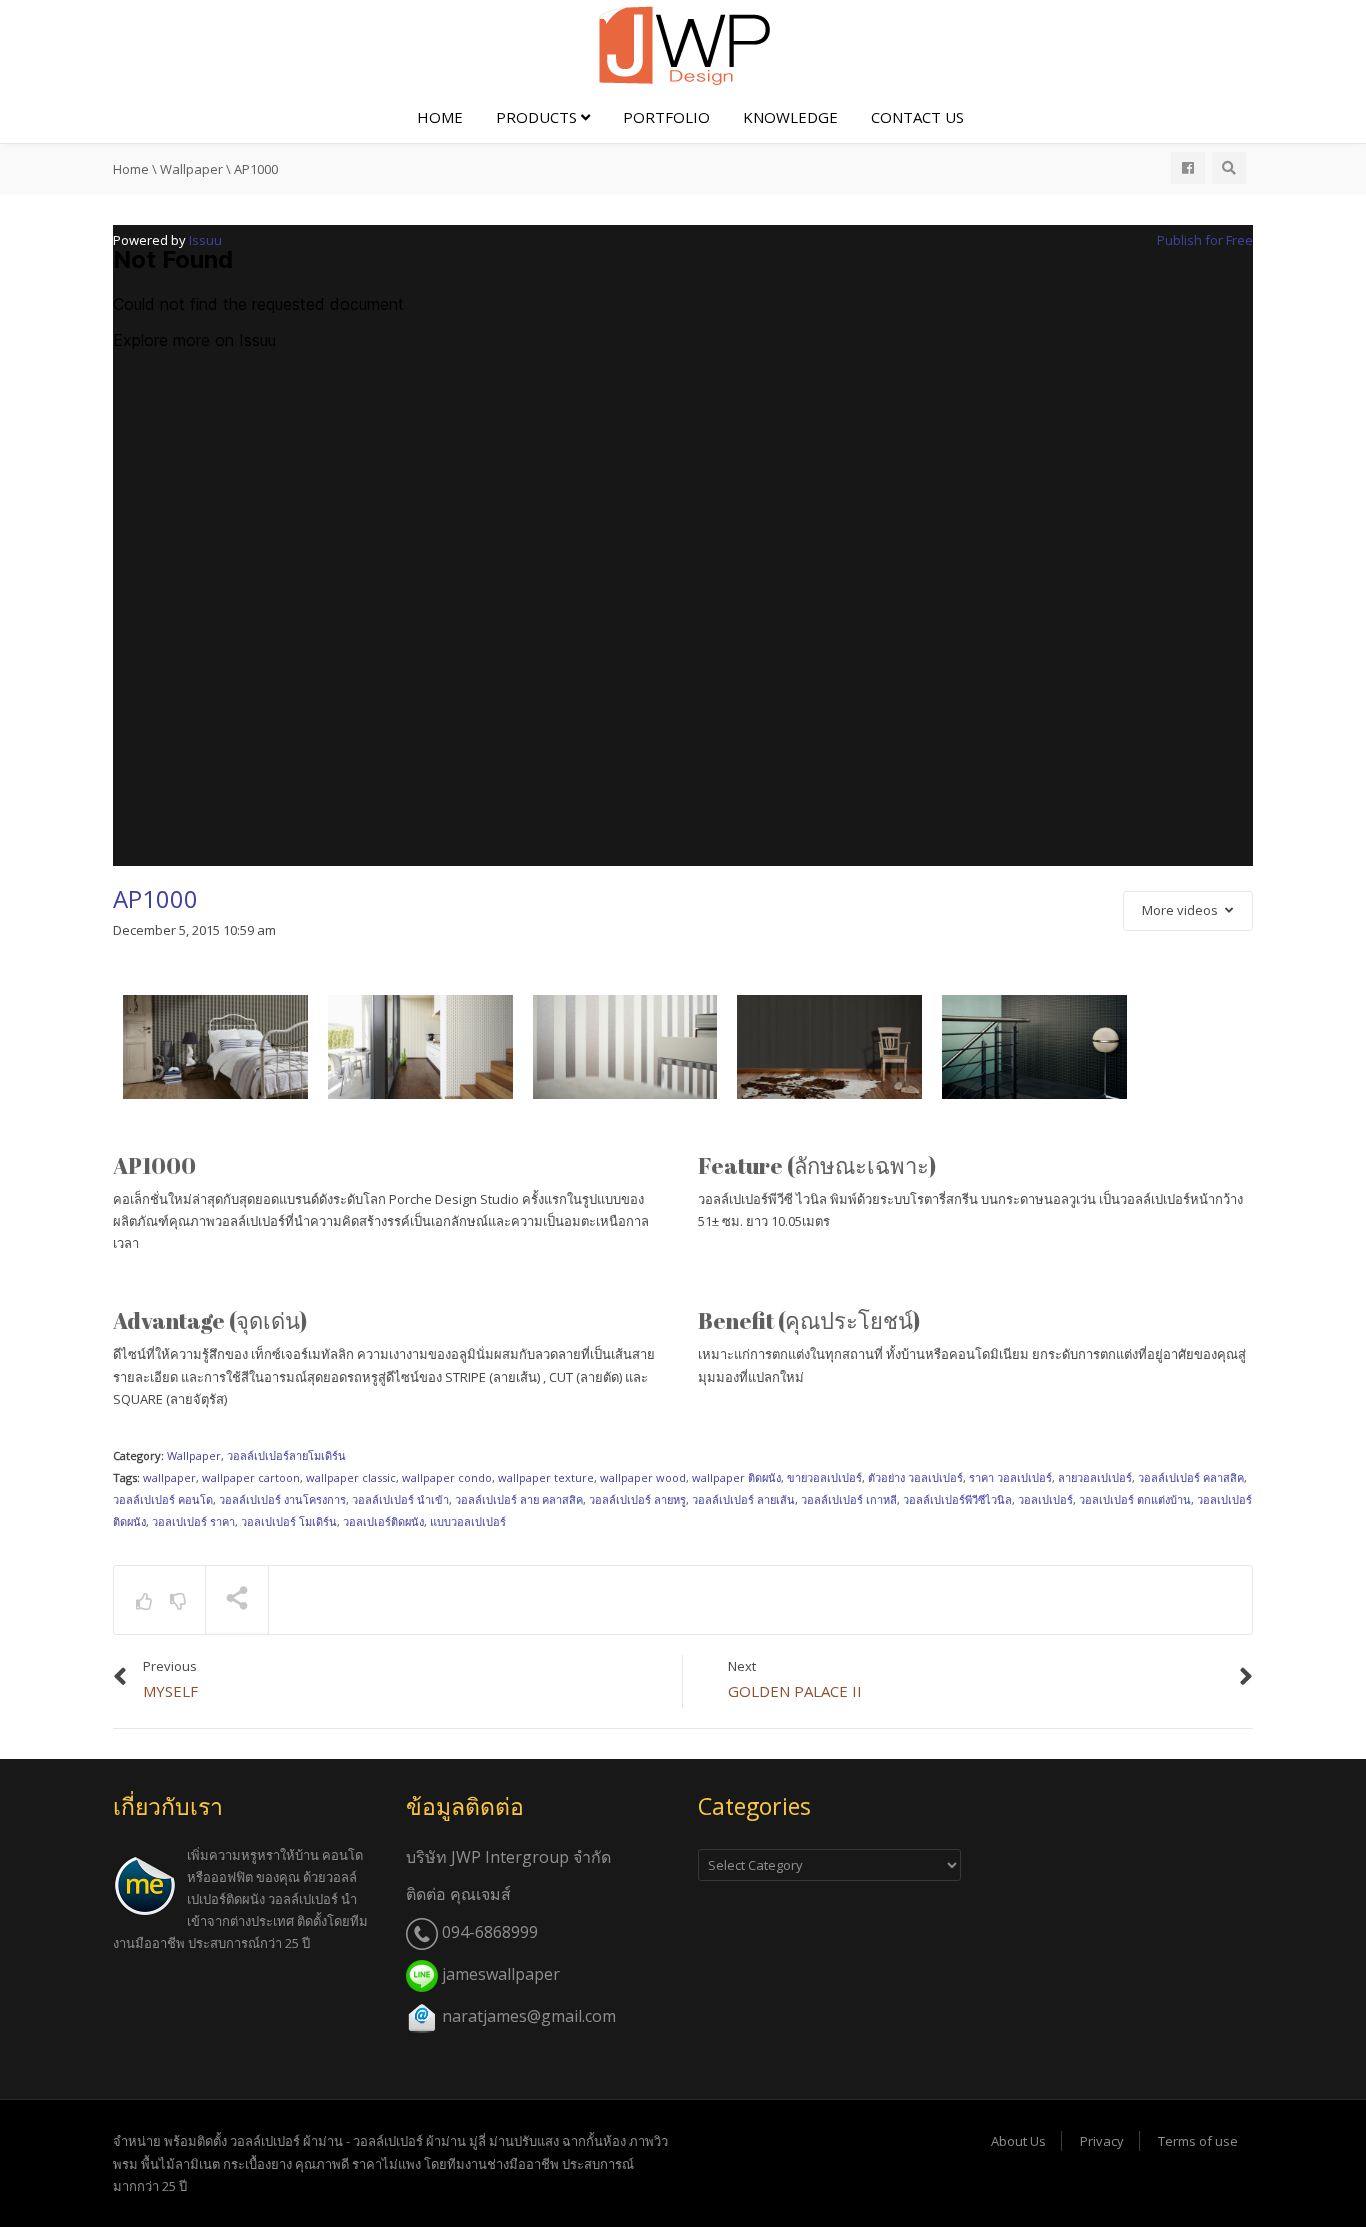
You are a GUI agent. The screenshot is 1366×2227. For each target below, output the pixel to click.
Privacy (1102, 2141)
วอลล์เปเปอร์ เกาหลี (849, 1499)
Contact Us (917, 117)
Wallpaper (194, 1455)
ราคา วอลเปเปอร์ (1010, 1477)
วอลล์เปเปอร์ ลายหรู (637, 1499)
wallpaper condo (447, 1477)
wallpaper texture (546, 1477)
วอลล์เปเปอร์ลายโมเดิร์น (286, 1455)
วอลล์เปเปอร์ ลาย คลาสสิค (519, 1499)
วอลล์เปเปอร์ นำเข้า (400, 1499)
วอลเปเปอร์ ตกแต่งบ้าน (1135, 1499)
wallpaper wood (643, 1477)
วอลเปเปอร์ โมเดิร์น (289, 1521)
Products (538, 117)
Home (440, 117)
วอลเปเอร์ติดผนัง (383, 1521)
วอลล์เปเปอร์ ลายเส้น (743, 1499)
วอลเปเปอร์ (1045, 1499)
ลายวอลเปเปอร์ (1095, 1477)
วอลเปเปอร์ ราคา (193, 1521)
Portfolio (666, 117)
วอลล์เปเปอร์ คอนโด (163, 1499)
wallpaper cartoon (251, 1477)
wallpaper (169, 1477)
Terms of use (1198, 2141)
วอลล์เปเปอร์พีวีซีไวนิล (957, 1499)
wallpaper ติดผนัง (736, 1477)
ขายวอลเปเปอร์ (824, 1477)
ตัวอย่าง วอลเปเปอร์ (915, 1477)
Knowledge (790, 117)
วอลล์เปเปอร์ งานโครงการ (282, 1499)
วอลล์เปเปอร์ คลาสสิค (1191, 1477)
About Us (1018, 2141)
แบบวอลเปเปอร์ (468, 1521)
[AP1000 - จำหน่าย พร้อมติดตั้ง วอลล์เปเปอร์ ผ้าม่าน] (683, 44)
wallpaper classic (351, 1477)
